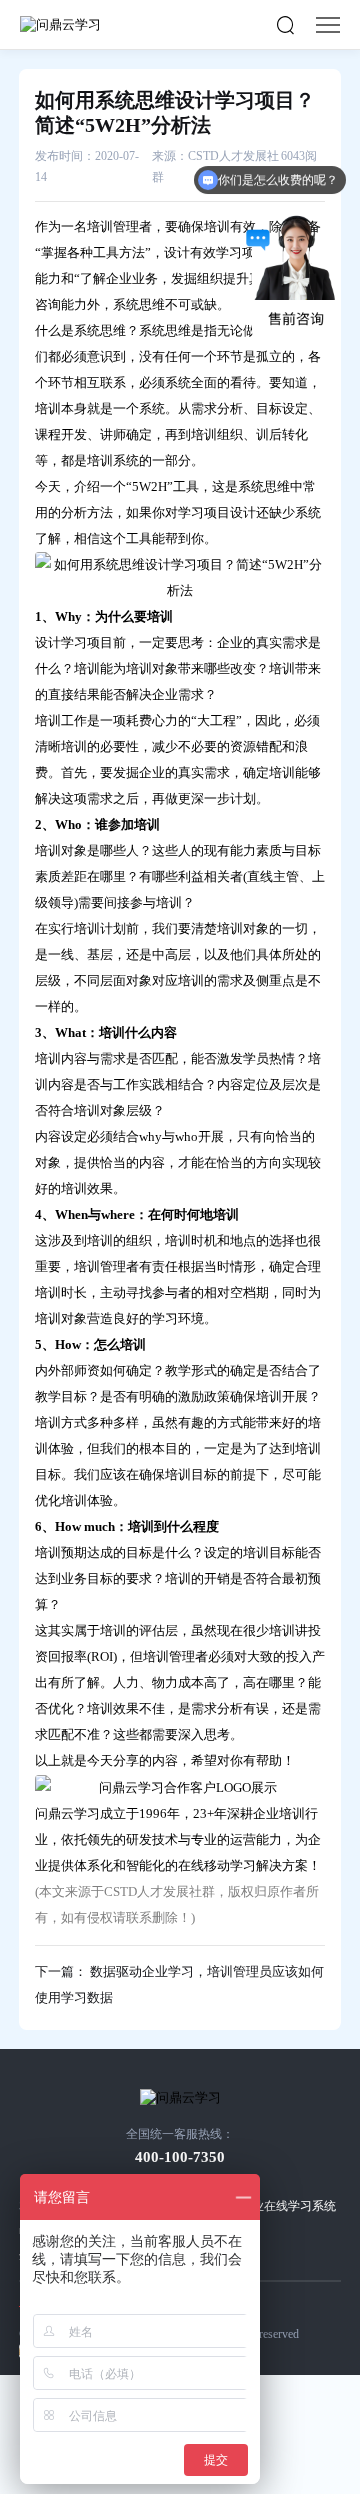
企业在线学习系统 (288, 2206)
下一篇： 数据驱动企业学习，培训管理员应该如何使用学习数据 (179, 1984)
